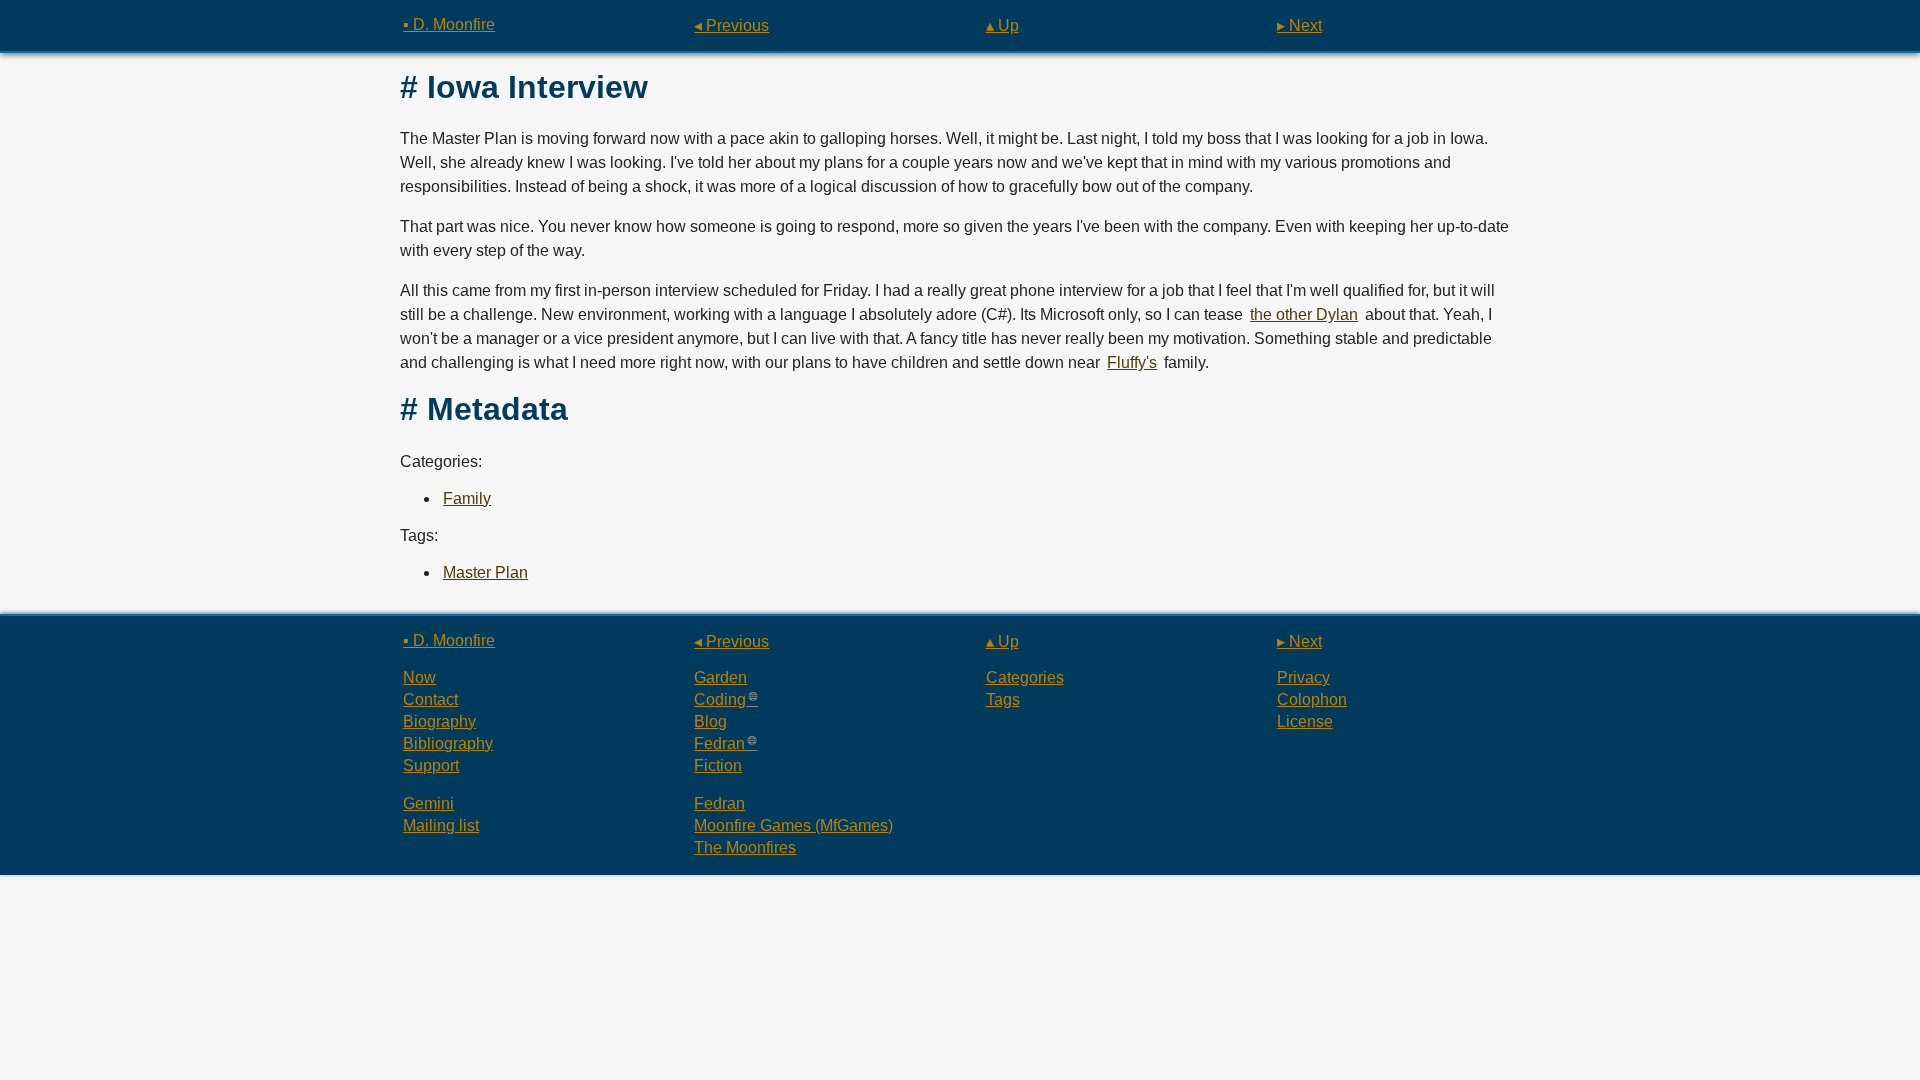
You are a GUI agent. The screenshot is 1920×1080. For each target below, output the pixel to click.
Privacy (1303, 677)
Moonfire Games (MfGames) (793, 825)
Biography (439, 721)
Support (431, 765)
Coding (720, 699)
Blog (710, 721)
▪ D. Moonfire (449, 24)
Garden (720, 677)
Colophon (1312, 699)
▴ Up (1002, 25)
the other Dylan (1304, 314)
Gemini (428, 803)
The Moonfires (745, 847)
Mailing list (441, 825)
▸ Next (1299, 25)
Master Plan (485, 572)
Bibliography (448, 743)
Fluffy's (1132, 362)
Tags (1003, 699)
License (1305, 721)
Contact (430, 699)
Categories (1025, 677)
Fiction (718, 765)
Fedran (719, 743)
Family (467, 498)
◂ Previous (731, 25)
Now (419, 677)
